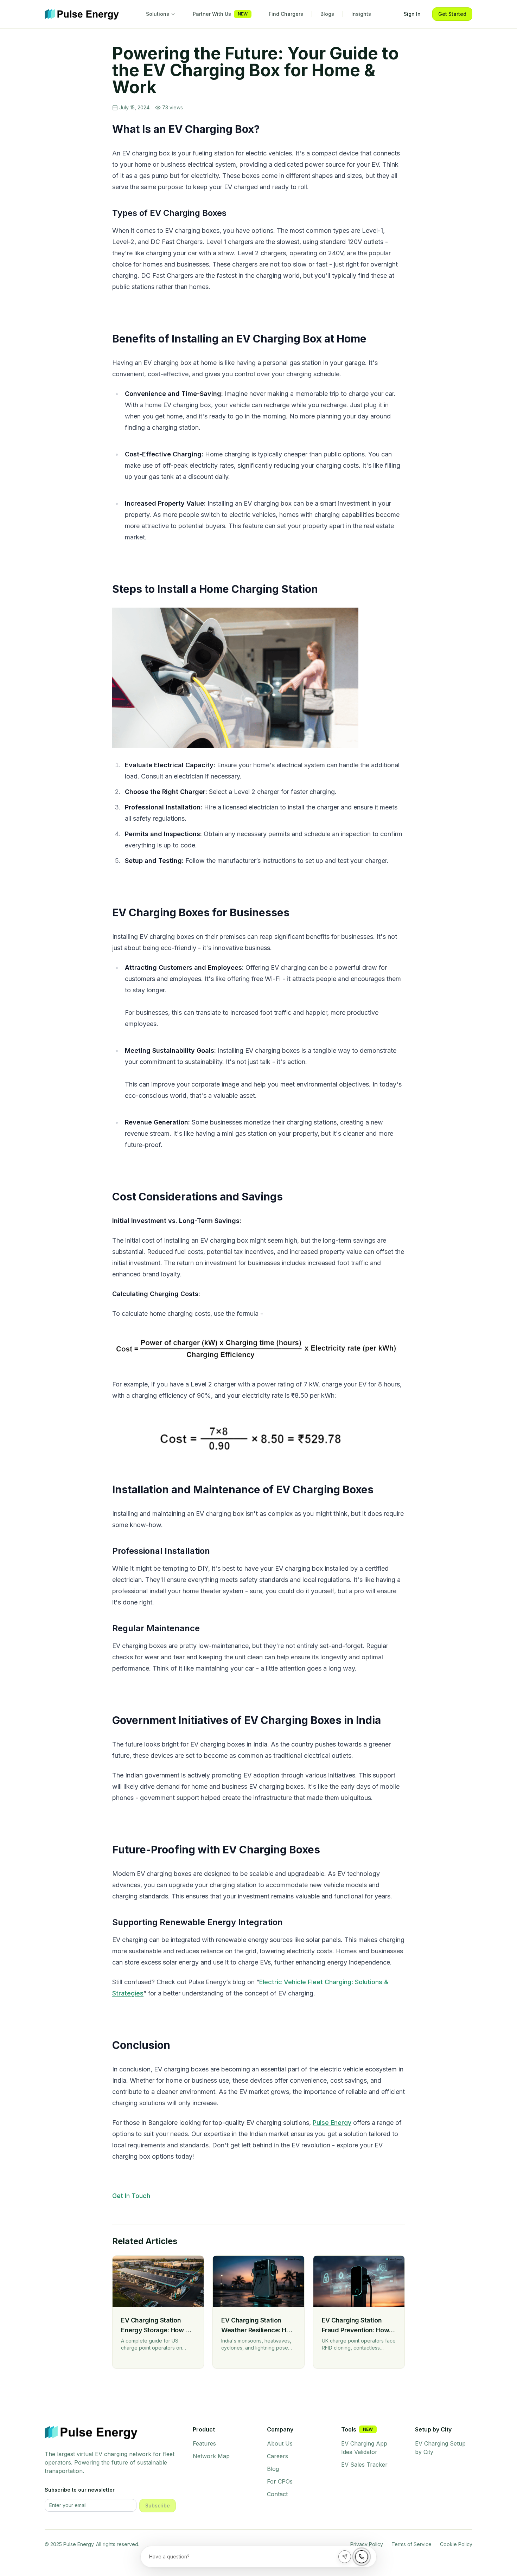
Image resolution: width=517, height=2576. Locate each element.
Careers (277, 2456)
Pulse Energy (332, 2123)
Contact (277, 2494)
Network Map (211, 2456)
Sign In (412, 14)
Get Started (452, 14)
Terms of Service (411, 2544)
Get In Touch (131, 2196)
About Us (280, 2443)
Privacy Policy (367, 2544)
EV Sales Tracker (364, 2465)
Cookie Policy (456, 2544)
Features (204, 2443)
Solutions (158, 14)
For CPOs (280, 2481)
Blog (273, 2469)
